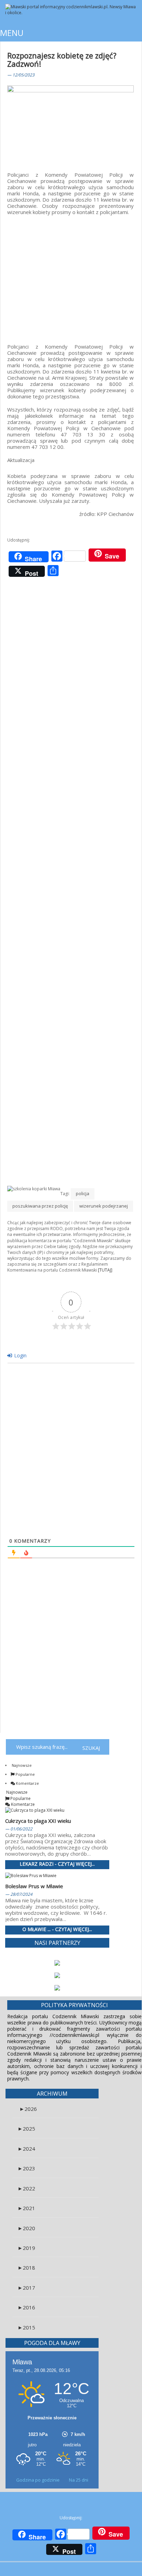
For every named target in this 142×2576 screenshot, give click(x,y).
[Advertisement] (70, 275)
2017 (26, 2288)
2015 (26, 2327)
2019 (26, 2248)
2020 (26, 2228)
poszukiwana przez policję (40, 1206)
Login (20, 1355)
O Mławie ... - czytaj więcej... (57, 1929)
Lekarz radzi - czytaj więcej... (57, 1864)
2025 (26, 2129)
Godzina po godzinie (38, 2480)
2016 (26, 2307)
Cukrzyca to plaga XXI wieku (38, 1821)
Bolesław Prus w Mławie (34, 1886)
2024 (26, 2149)
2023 (26, 2168)
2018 (26, 2268)
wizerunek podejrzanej (104, 1206)
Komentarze (27, 1783)
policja (83, 1193)
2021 (26, 2208)
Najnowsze (21, 1765)
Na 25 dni (79, 2480)
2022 (26, 2188)
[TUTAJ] (105, 1270)
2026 (28, 2109)
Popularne (25, 1774)
